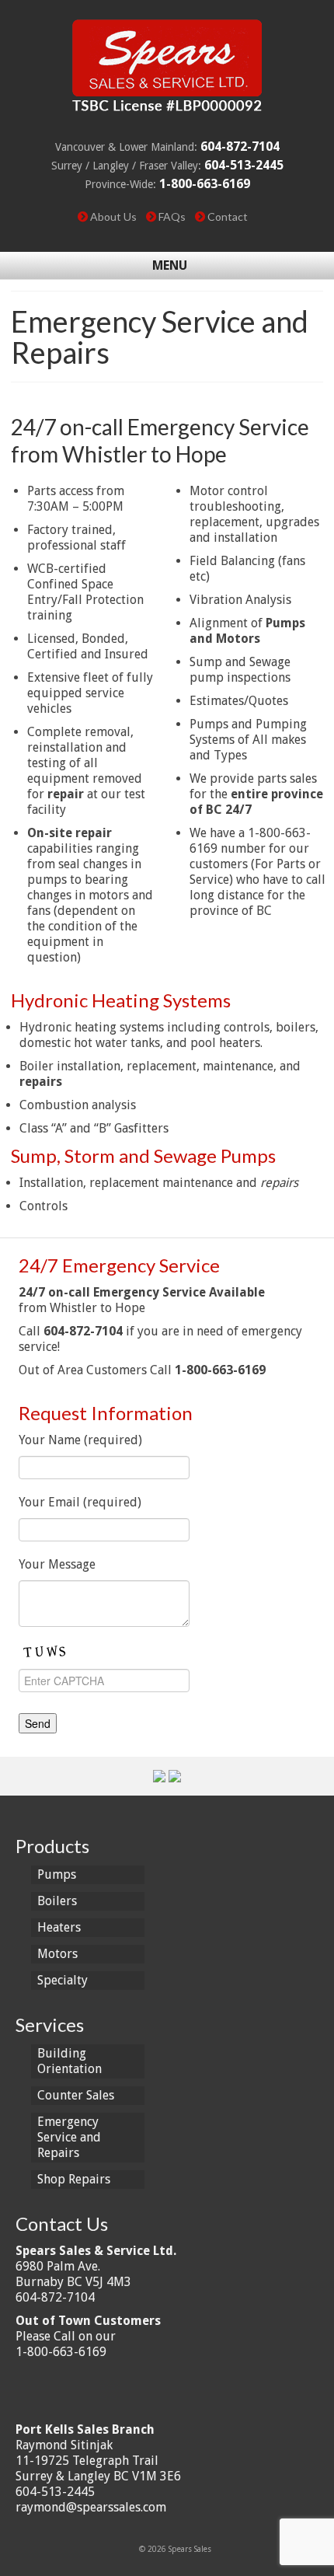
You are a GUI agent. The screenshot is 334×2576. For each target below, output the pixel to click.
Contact (228, 216)
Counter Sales (76, 2095)
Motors (57, 1954)
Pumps (57, 1874)
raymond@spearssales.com (91, 2507)
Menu (170, 265)
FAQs (172, 216)
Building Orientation (70, 2061)
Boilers (57, 1901)
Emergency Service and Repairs (69, 2137)
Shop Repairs (74, 2179)
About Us (113, 216)
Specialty (63, 1980)
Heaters (59, 1927)
